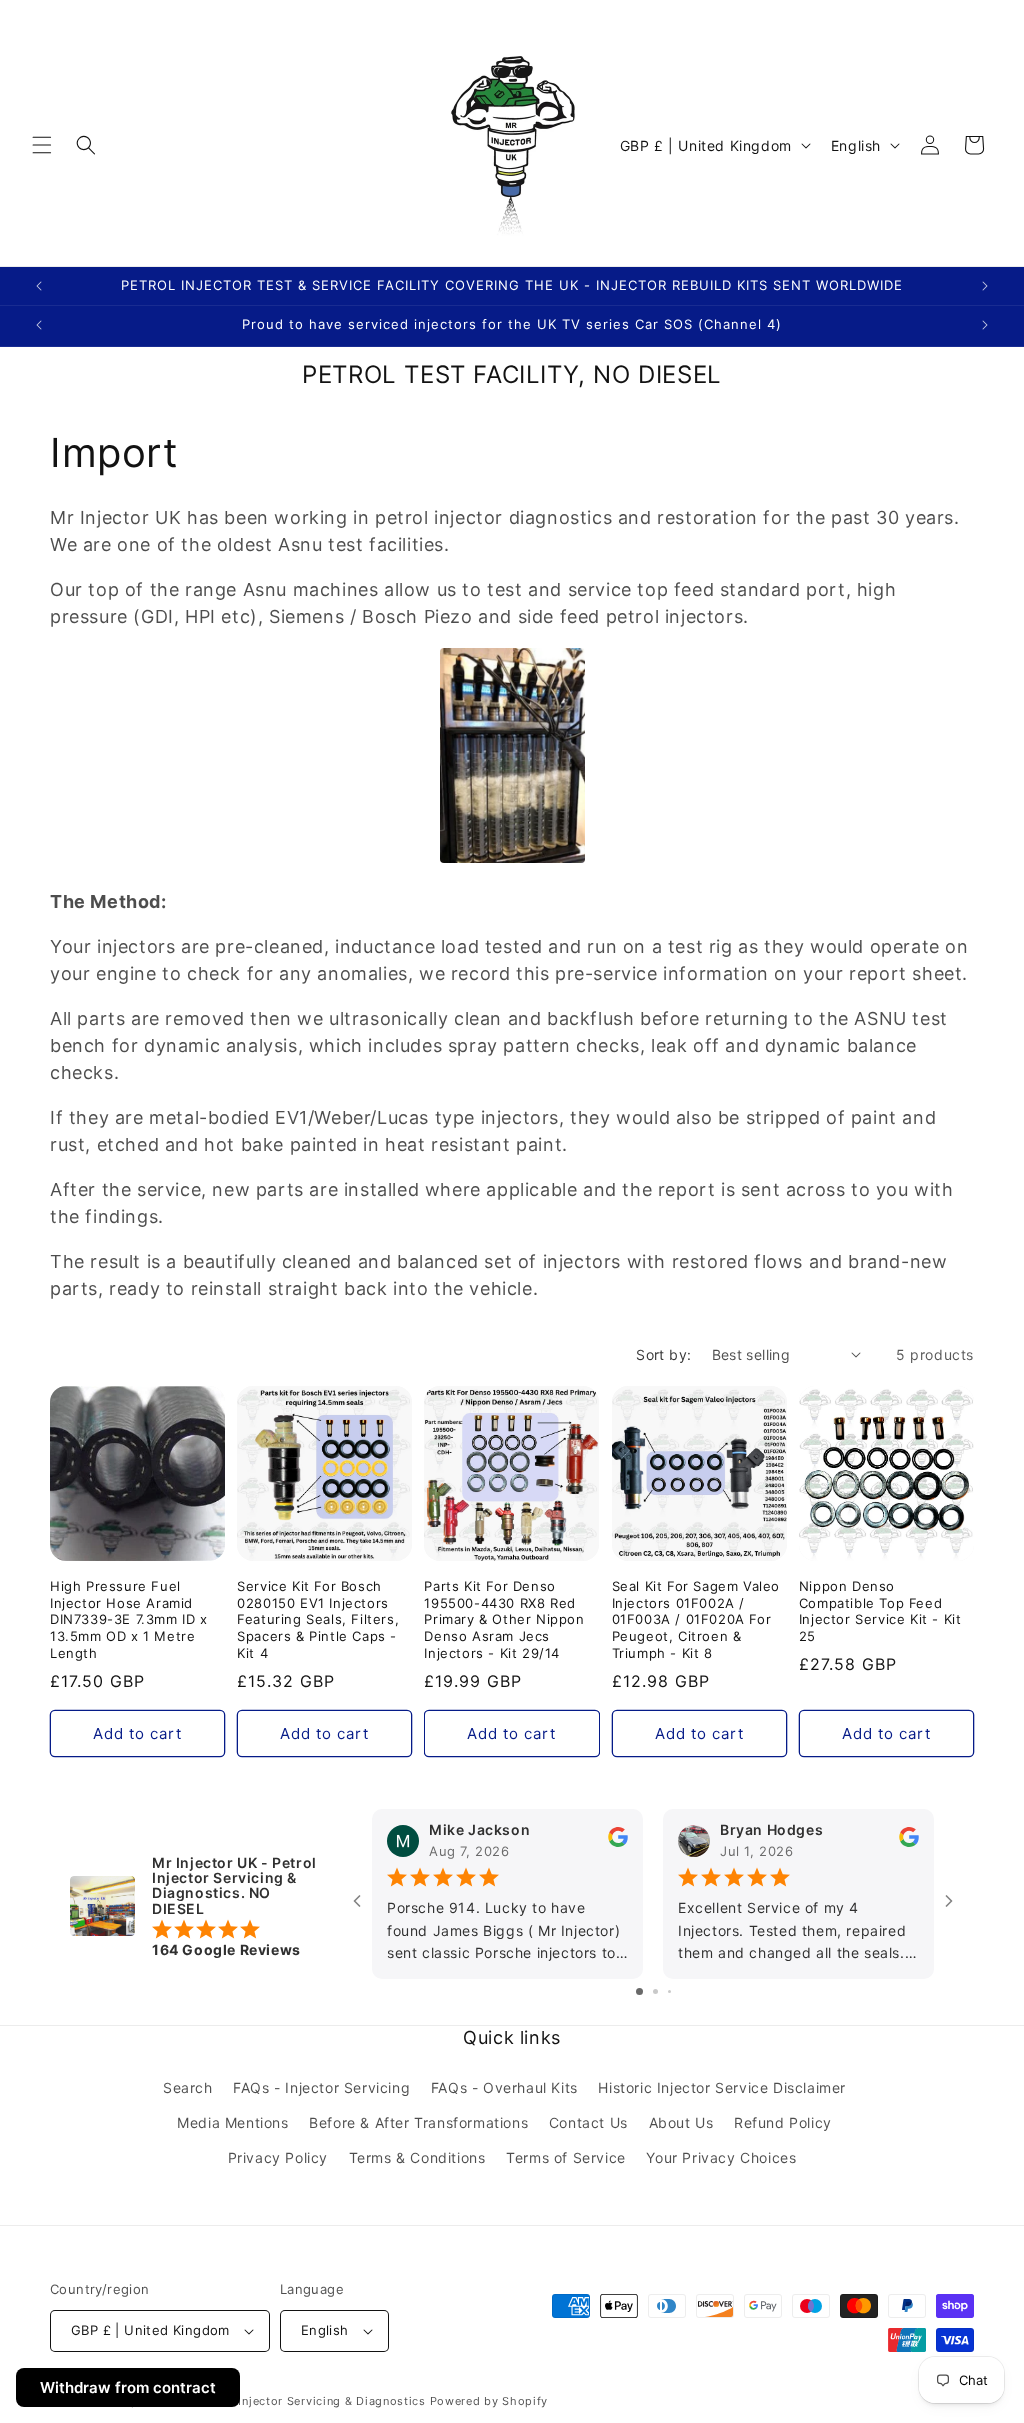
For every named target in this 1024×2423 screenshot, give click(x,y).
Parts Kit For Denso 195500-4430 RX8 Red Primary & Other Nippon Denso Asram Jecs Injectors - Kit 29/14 (504, 1620)
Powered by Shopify (489, 2401)
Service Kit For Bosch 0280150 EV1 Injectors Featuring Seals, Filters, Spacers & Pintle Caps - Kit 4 (318, 1620)
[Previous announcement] (39, 286)
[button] (42, 145)
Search (188, 2087)
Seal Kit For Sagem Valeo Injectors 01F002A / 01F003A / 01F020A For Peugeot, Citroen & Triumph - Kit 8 (696, 1620)
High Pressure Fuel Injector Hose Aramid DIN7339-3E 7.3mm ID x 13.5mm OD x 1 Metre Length (129, 1620)
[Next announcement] (985, 286)
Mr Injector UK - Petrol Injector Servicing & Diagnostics (264, 2401)
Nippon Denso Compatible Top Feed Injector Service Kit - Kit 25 (880, 1611)
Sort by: (663, 1354)
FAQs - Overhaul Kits (504, 2087)
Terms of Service (566, 2157)
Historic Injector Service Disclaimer (722, 2087)
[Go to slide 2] (655, 1991)
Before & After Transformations (418, 2122)
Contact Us (588, 2122)
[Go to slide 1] (639, 1991)
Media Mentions (232, 2122)
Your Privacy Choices (721, 2157)
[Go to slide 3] (669, 1991)
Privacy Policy (278, 2157)
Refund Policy (783, 2122)
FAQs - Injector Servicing (321, 2087)
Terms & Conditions (417, 2157)
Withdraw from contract (128, 2387)
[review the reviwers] (618, 1842)
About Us (681, 2122)
